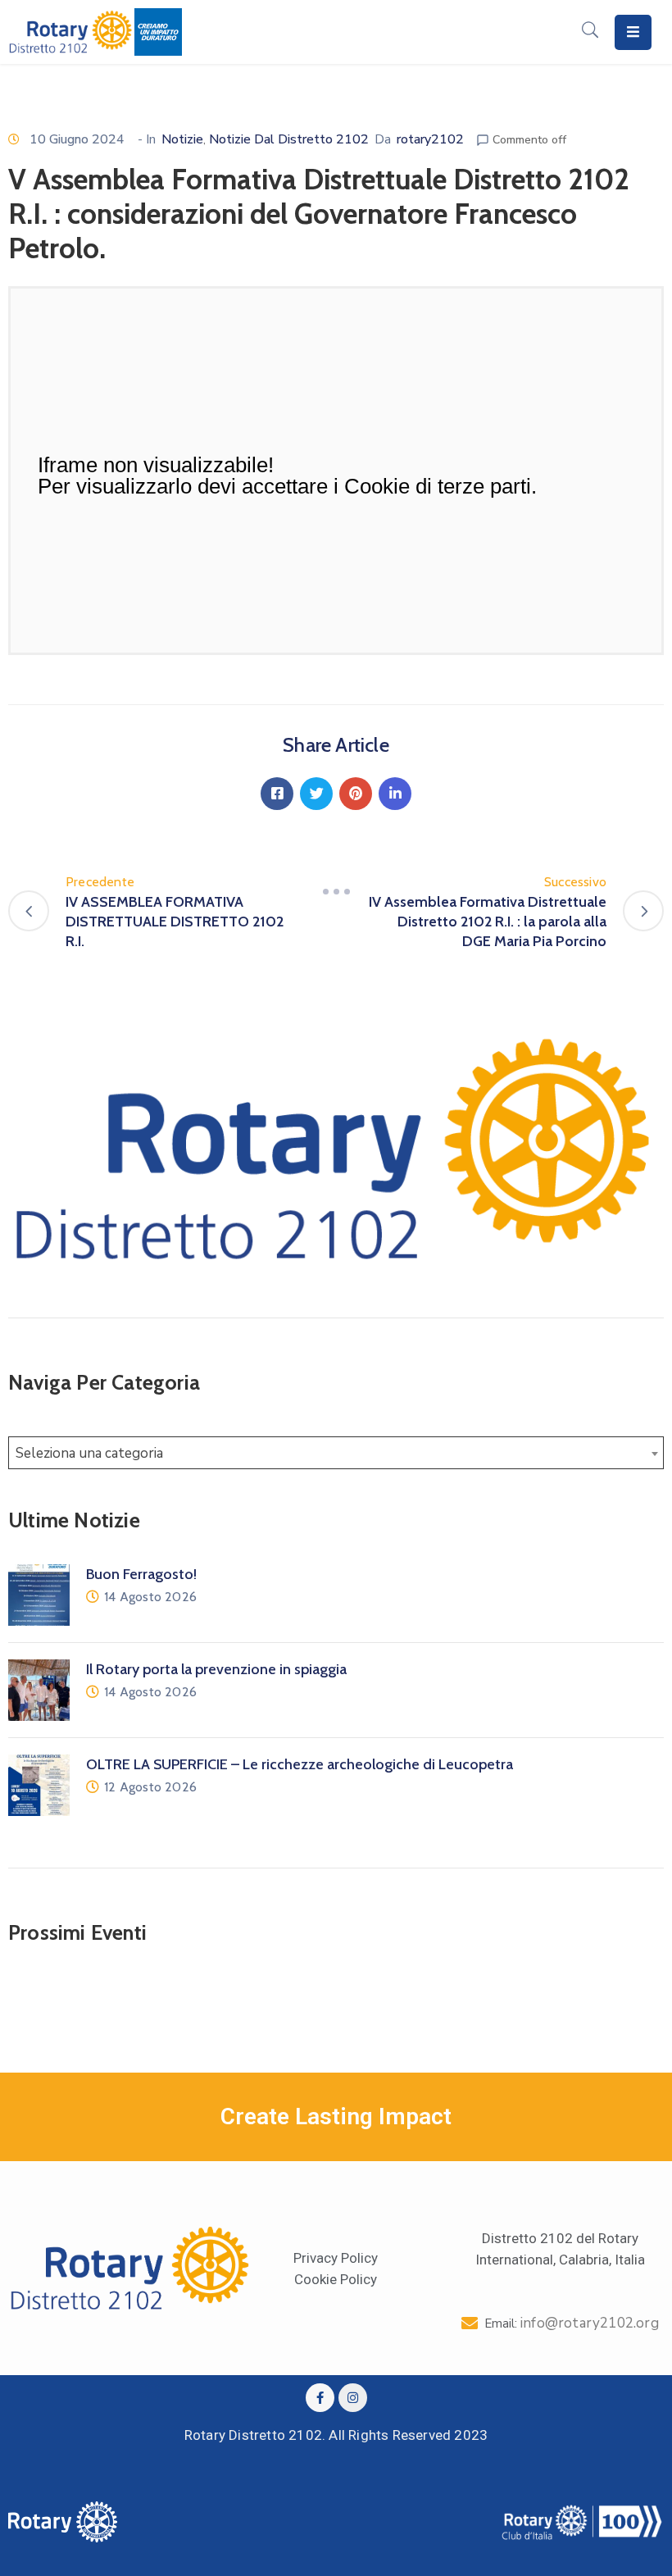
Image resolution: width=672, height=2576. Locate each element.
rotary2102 (430, 139)
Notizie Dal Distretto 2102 (289, 139)
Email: (572, 2323)
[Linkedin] (395, 794)
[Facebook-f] (320, 2398)
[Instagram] (353, 2398)
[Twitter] (316, 794)
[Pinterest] (356, 794)
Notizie (182, 139)
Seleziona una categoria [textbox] (89, 1453)
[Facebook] (277, 794)
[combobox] (336, 1453)
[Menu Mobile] (633, 32)
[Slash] (336, 892)
